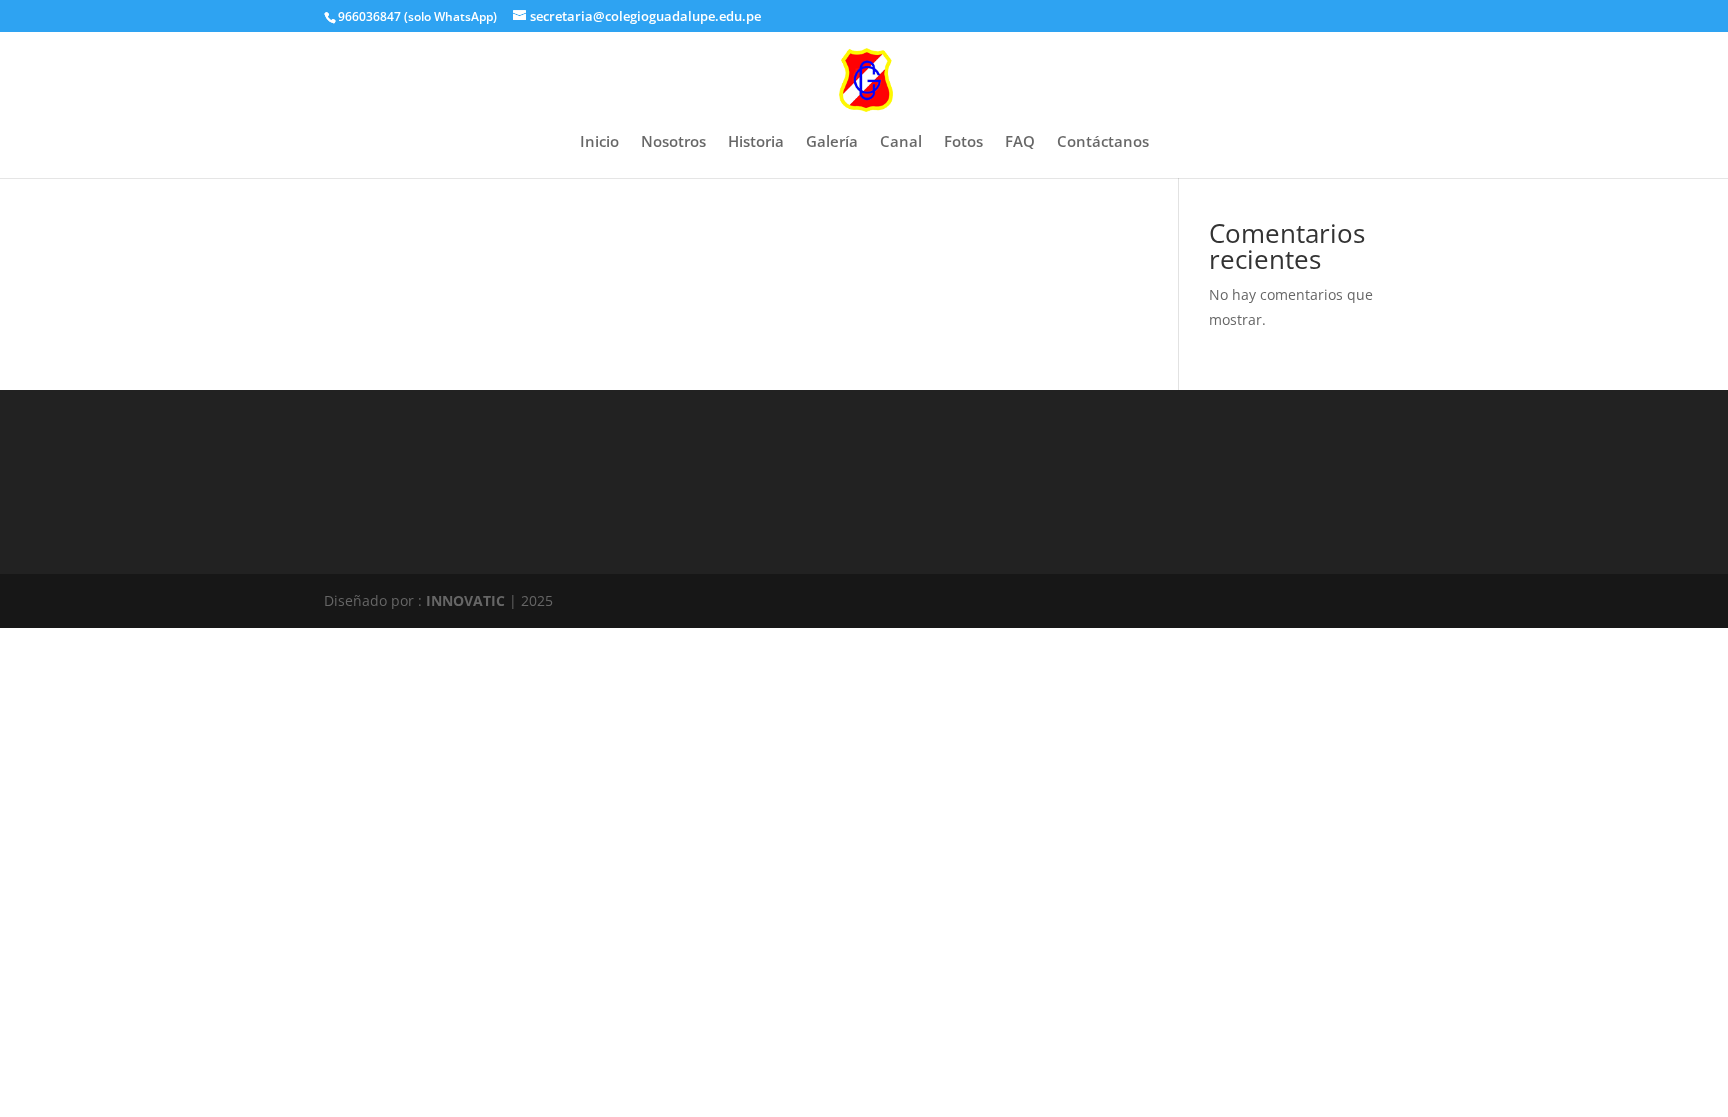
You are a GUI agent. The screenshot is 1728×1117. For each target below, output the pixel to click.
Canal (901, 142)
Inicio (599, 142)
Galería (832, 142)
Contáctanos (1103, 142)
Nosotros (673, 142)
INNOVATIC (465, 600)
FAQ (1020, 142)
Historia (756, 142)
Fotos (963, 142)
